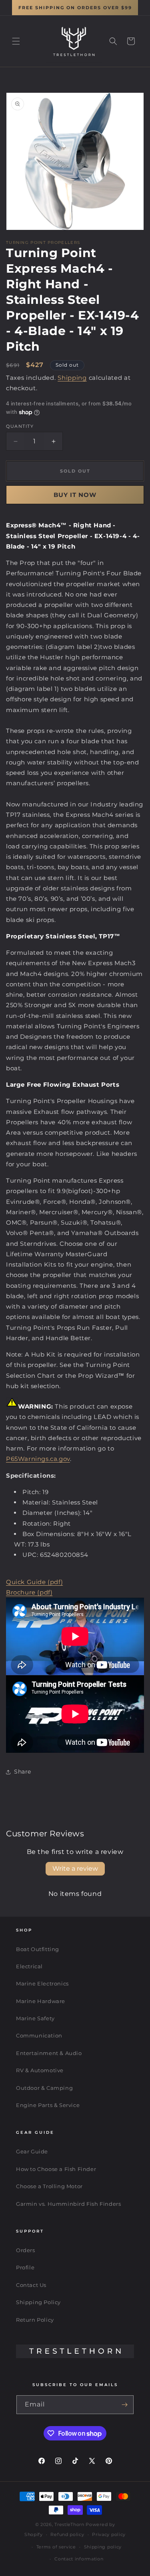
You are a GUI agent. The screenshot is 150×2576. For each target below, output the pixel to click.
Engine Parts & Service (48, 2105)
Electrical (29, 1966)
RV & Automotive (40, 2070)
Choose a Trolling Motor (49, 2186)
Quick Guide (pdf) (34, 1582)
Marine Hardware (41, 2001)
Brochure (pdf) (29, 1592)
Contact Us (31, 2285)
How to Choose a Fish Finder (56, 2169)
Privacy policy (109, 2534)
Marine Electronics (42, 1983)
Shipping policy (103, 2547)
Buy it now (75, 495)
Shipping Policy (38, 2302)
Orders (26, 2250)
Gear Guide (32, 2151)
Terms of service (56, 2547)
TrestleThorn (69, 2524)
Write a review (75, 1869)
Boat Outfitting (38, 1949)
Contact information (79, 2559)
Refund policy (67, 2534)
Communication (39, 2035)
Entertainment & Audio (49, 2053)
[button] (16, 41)
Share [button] (23, 1772)
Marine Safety (35, 2018)
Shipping (72, 378)
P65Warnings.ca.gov (38, 1459)
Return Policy (35, 2320)
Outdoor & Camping (44, 2088)
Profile (25, 2267)
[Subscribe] (124, 2405)
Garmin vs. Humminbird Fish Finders (68, 2204)
